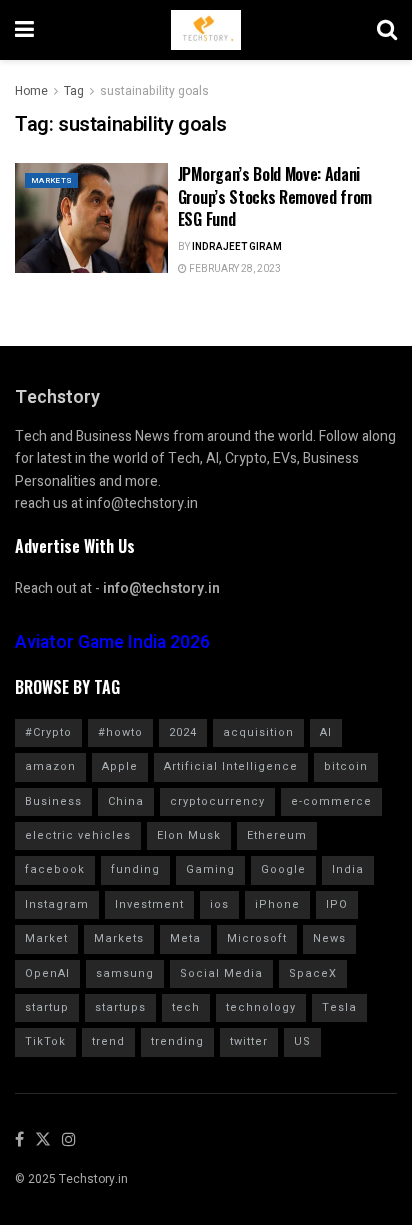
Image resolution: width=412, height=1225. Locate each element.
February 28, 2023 (234, 269)
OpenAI (47, 973)
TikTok (45, 1041)
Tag (74, 91)
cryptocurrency (217, 801)
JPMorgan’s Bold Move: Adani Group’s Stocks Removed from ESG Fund (275, 196)
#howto (120, 732)
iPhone (277, 904)
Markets (51, 180)
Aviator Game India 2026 (112, 642)
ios (219, 904)
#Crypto (48, 732)
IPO (337, 904)
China (126, 801)
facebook (55, 869)
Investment (149, 904)
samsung (125, 973)
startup (47, 1007)
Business (53, 801)
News (329, 938)
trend (108, 1041)
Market (46, 938)
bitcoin (346, 766)
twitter (249, 1041)
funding (135, 869)
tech (186, 1007)
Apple (120, 766)
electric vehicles (78, 835)
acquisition (258, 732)
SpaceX (313, 973)
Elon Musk (189, 835)
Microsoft (257, 938)
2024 (183, 732)
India (348, 869)
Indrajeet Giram (237, 247)
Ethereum (277, 835)
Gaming (210, 869)
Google (283, 869)
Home (31, 91)
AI (326, 732)
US (302, 1041)
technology (261, 1007)
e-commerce (331, 801)
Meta (185, 938)
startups (120, 1007)
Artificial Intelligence (231, 766)
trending (177, 1041)
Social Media (221, 973)
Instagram (57, 904)
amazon (50, 766)
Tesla (339, 1007)
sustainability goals (154, 91)
